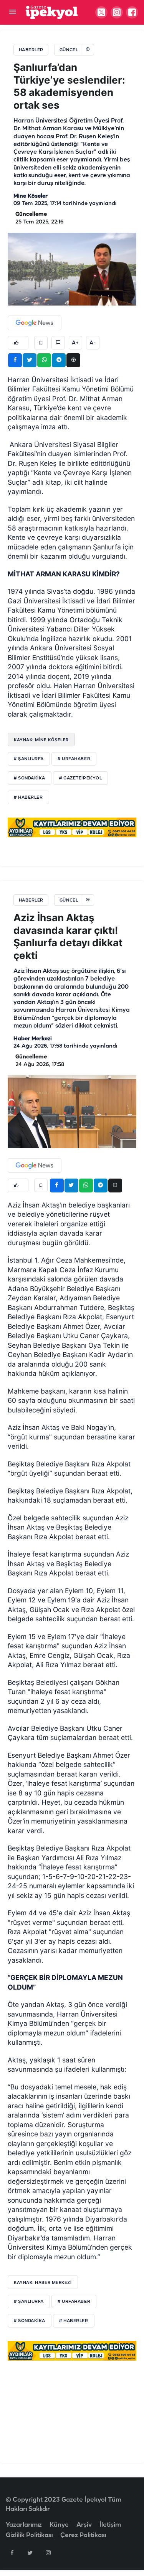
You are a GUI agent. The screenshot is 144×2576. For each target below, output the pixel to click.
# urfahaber (74, 2302)
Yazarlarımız (24, 2525)
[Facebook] (12, 2552)
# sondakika (30, 2321)
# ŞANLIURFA (29, 759)
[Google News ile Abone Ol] (35, 323)
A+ (75, 343)
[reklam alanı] (72, 827)
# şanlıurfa (29, 2302)
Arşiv (84, 2525)
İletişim (110, 2525)
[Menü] (12, 13)
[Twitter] (30, 2552)
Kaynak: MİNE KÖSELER (41, 740)
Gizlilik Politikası (29, 2535)
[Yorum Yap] (58, 343)
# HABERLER (28, 798)
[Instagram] (48, 2552)
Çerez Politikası (83, 2535)
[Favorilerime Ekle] (41, 343)
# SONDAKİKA (30, 778)
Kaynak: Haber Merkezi (43, 2282)
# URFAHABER (74, 759)
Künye (59, 2525)
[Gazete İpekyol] (52, 12)
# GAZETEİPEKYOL (80, 778)
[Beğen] (18, 343)
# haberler (74, 2321)
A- (93, 343)
